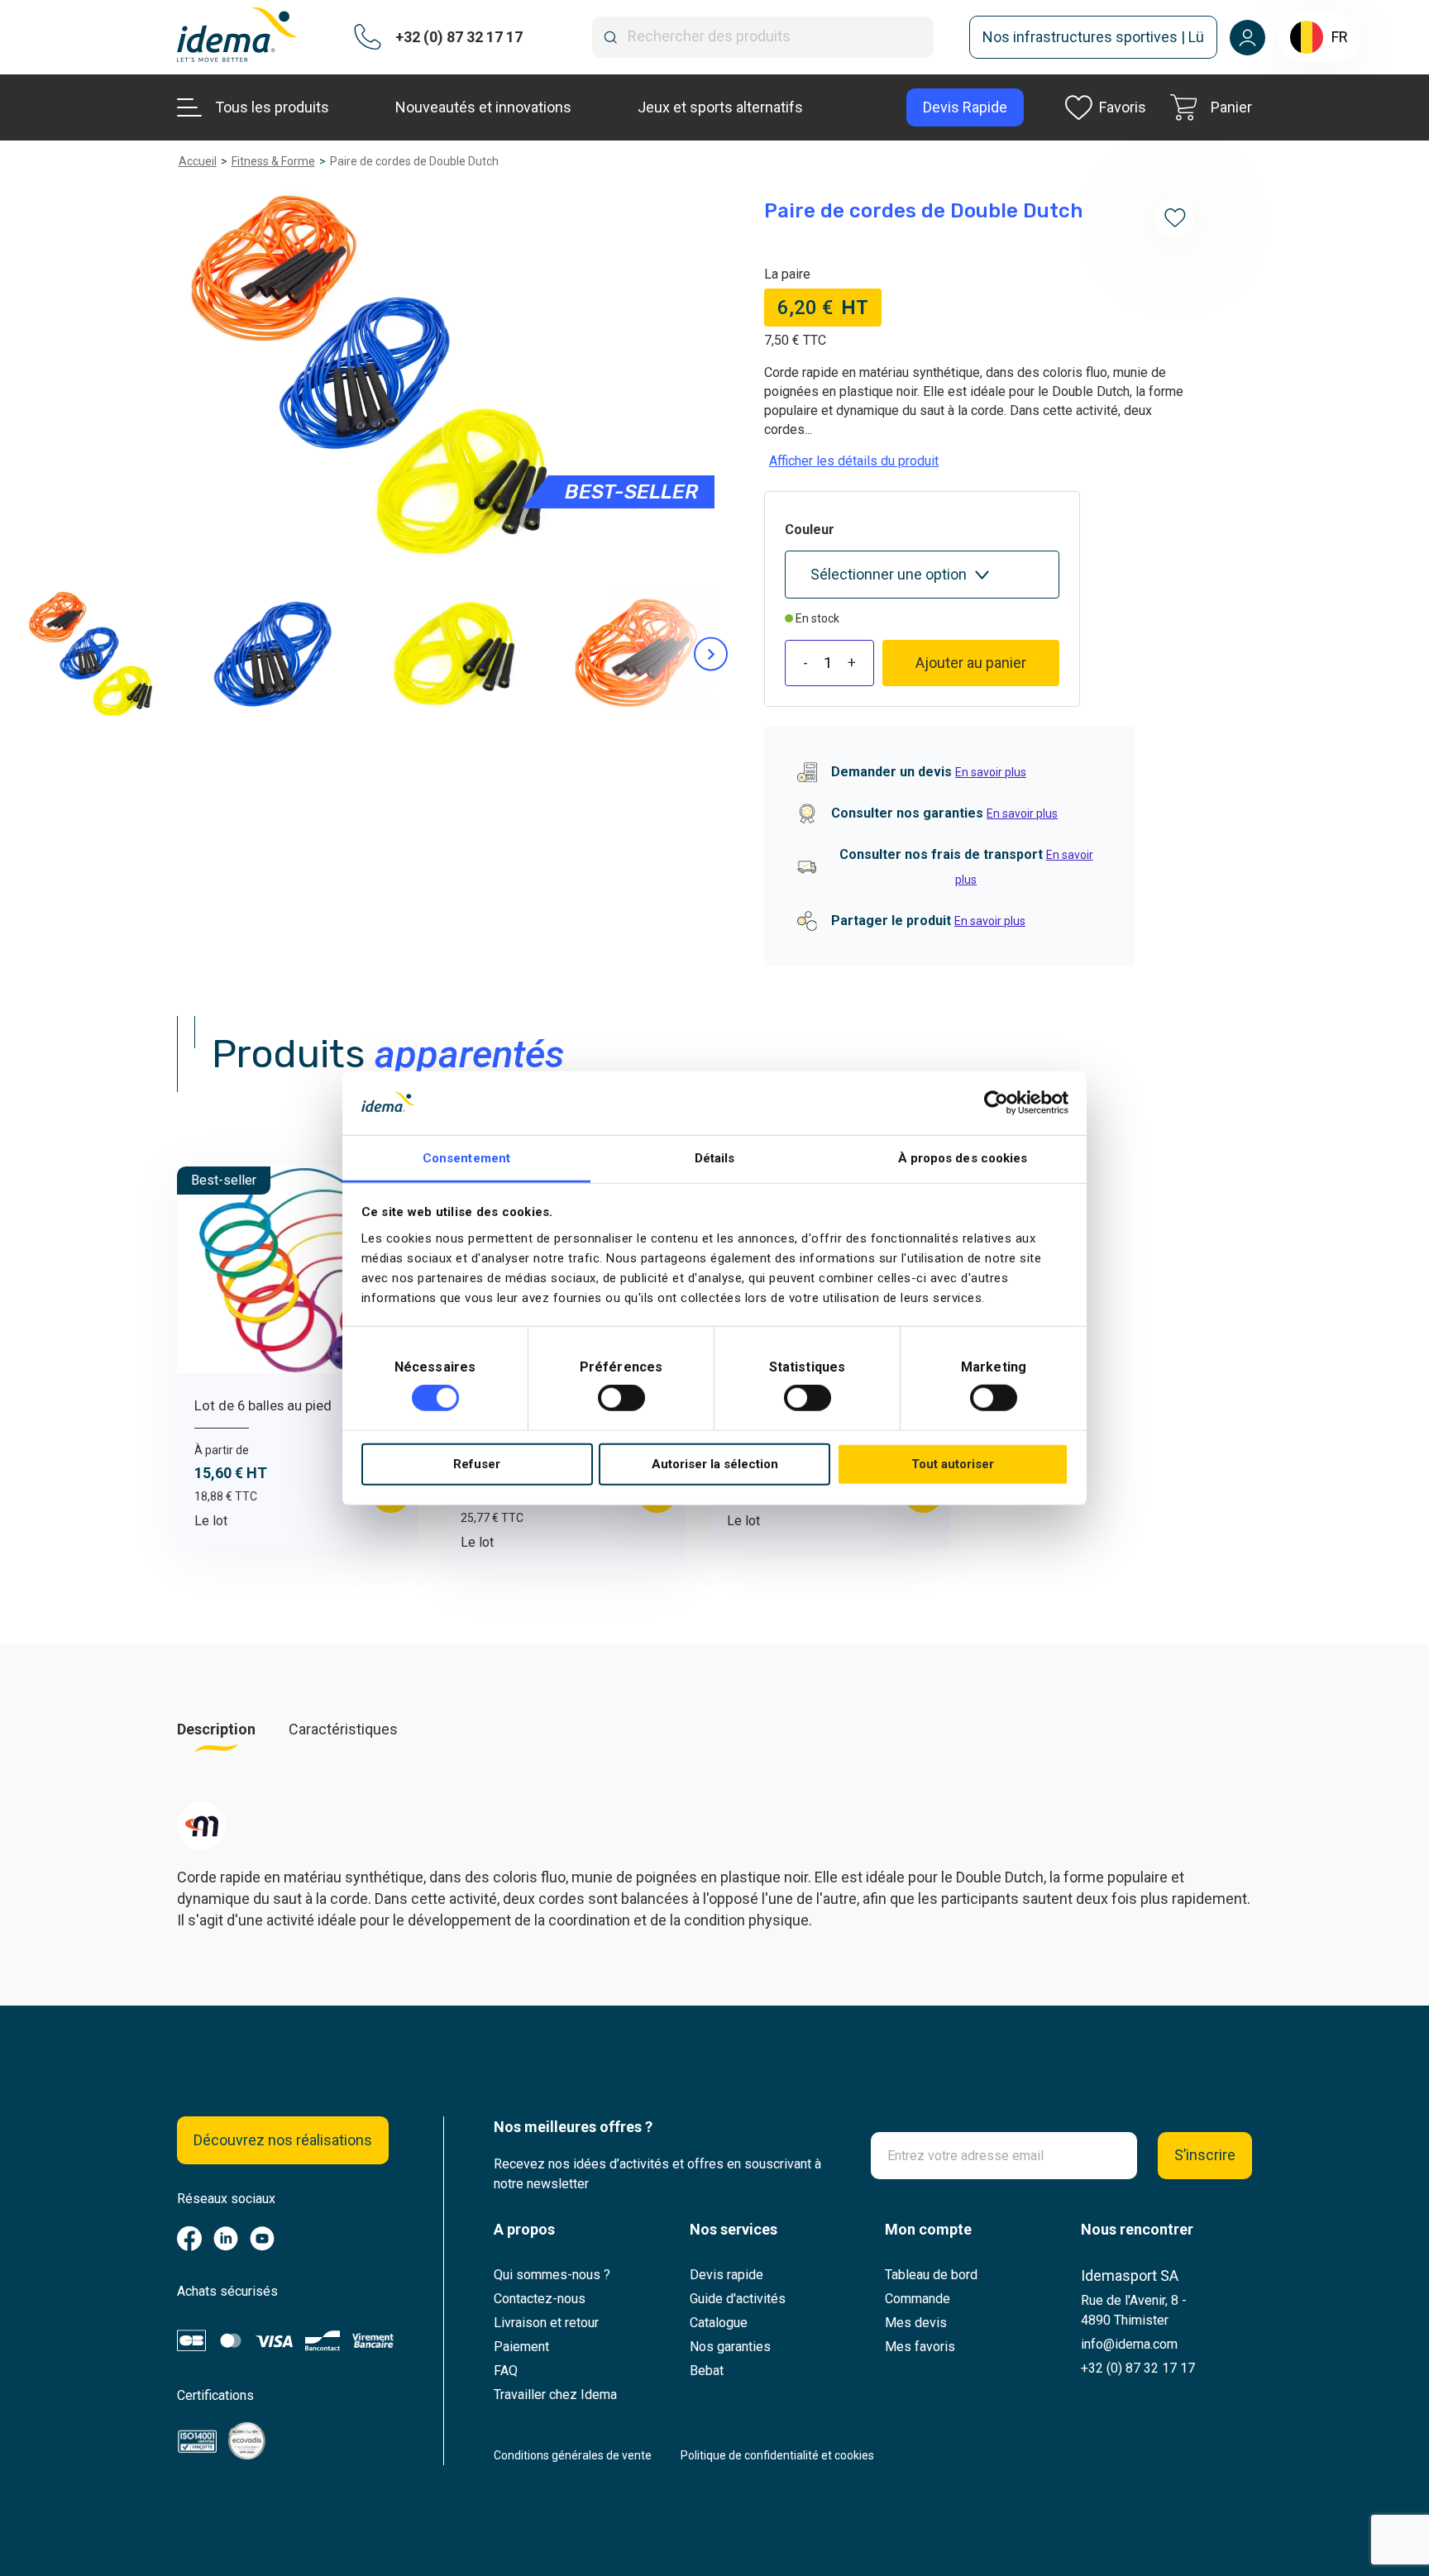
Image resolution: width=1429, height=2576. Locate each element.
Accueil (198, 161)
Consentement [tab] (466, 1158)
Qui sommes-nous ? (552, 2275)
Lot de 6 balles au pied (263, 1405)
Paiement (521, 2347)
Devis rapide (726, 2275)
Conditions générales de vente (573, 2455)
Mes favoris (920, 2347)
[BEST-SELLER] (370, 375)
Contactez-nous (540, 2299)
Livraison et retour (546, 2323)
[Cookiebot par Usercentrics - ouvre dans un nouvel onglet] (996, 1103)
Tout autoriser (953, 1464)
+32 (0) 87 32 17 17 (1138, 2368)
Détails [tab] (715, 1158)
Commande (918, 2299)
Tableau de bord (931, 2275)
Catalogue (719, 2323)
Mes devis (916, 2323)
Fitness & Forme (273, 161)
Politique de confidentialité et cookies (777, 2455)
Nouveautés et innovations (483, 107)
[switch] (621, 1398)
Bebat (707, 2371)
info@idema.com (1129, 2344)
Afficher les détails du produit (854, 461)
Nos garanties (730, 2347)
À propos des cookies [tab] (963, 1158)
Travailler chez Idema (555, 2395)
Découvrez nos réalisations (283, 2140)
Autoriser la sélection (715, 1464)
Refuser (477, 1464)
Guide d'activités (738, 2299)
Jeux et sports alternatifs (720, 107)
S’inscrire (1205, 2155)
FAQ (506, 2371)
